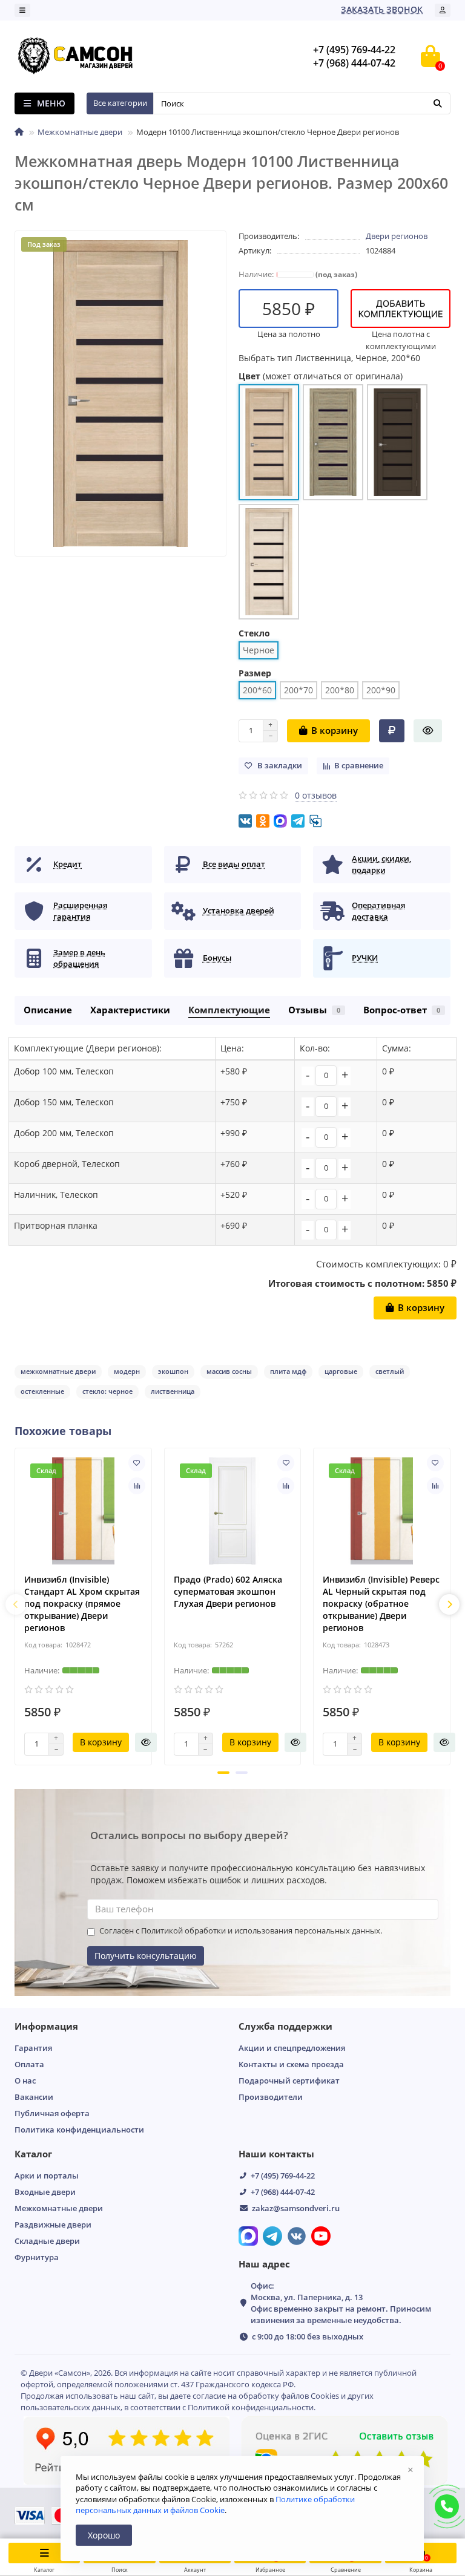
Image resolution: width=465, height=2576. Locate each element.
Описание (48, 1010)
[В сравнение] (137, 1486)
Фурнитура (37, 2257)
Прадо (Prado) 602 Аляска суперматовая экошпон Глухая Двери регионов (228, 1591)
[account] (443, 10)
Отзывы (314, 1010)
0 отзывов (316, 795)
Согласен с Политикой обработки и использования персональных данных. (241, 1931)
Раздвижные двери (53, 2225)
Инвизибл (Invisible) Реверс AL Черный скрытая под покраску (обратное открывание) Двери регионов (381, 1603)
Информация (46, 2026)
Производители (271, 2097)
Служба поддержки (285, 2026)
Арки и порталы (47, 2176)
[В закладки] (137, 1463)
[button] (223, 1773)
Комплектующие (229, 1010)
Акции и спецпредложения (292, 2048)
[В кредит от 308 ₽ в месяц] (392, 731)
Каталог (33, 2154)
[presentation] (16, 1604)
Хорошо (104, 2535)
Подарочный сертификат (289, 2081)
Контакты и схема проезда (291, 2064)
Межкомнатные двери (80, 132)
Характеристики (130, 1010)
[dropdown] (22, 10)
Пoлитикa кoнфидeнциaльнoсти (79, 2130)
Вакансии (34, 2097)
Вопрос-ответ (402, 1010)
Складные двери (47, 2241)
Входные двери (45, 2192)
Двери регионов (397, 236)
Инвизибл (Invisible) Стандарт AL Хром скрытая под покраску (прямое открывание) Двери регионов (82, 1603)
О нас (25, 2081)
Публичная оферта (52, 2113)
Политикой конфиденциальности (251, 2407)
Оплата (29, 2064)
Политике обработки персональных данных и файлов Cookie (215, 2505)
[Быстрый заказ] (428, 731)
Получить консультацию (146, 1956)
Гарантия (33, 2048)
